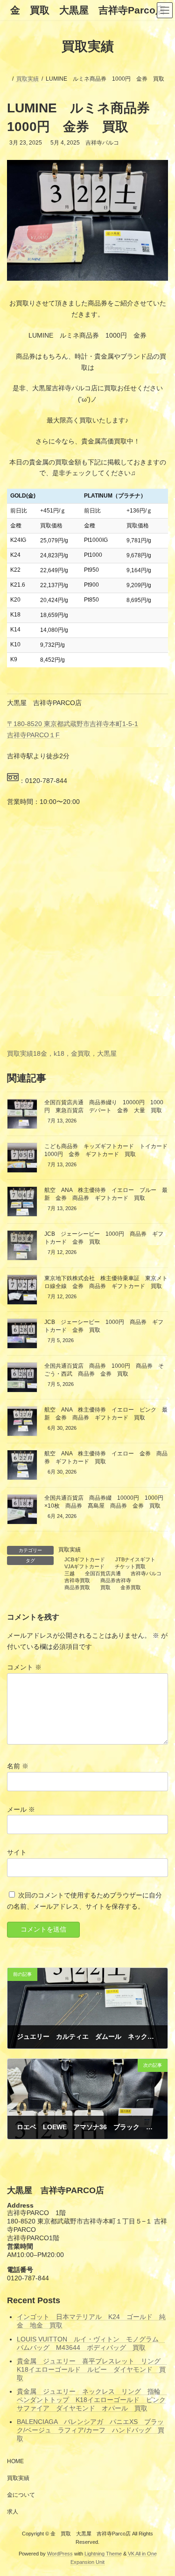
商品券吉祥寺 (116, 1580)
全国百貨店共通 (103, 1573)
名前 (18, 1766)
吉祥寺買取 (77, 1580)
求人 (13, 2512)
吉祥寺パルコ (146, 1573)
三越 (70, 1573)
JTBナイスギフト (135, 1559)
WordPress (60, 2554)
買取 (105, 1587)
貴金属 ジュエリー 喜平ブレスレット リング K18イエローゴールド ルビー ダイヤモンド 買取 (92, 2369)
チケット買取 (130, 1566)
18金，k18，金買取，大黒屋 (75, 1053)
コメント (24, 1668)
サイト (17, 1852)
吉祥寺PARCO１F (33, 735)
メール (21, 1809)
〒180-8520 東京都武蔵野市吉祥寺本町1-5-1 (73, 724)
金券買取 (131, 1587)
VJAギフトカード (84, 1566)
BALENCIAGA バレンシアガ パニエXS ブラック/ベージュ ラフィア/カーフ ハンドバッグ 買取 (91, 2430)
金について (21, 2495)
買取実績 (20, 1053)
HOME (15, 2461)
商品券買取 (77, 1587)
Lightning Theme (103, 2554)
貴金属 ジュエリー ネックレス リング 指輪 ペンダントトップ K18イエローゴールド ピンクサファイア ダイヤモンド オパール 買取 (92, 2400)
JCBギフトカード (85, 1559)
